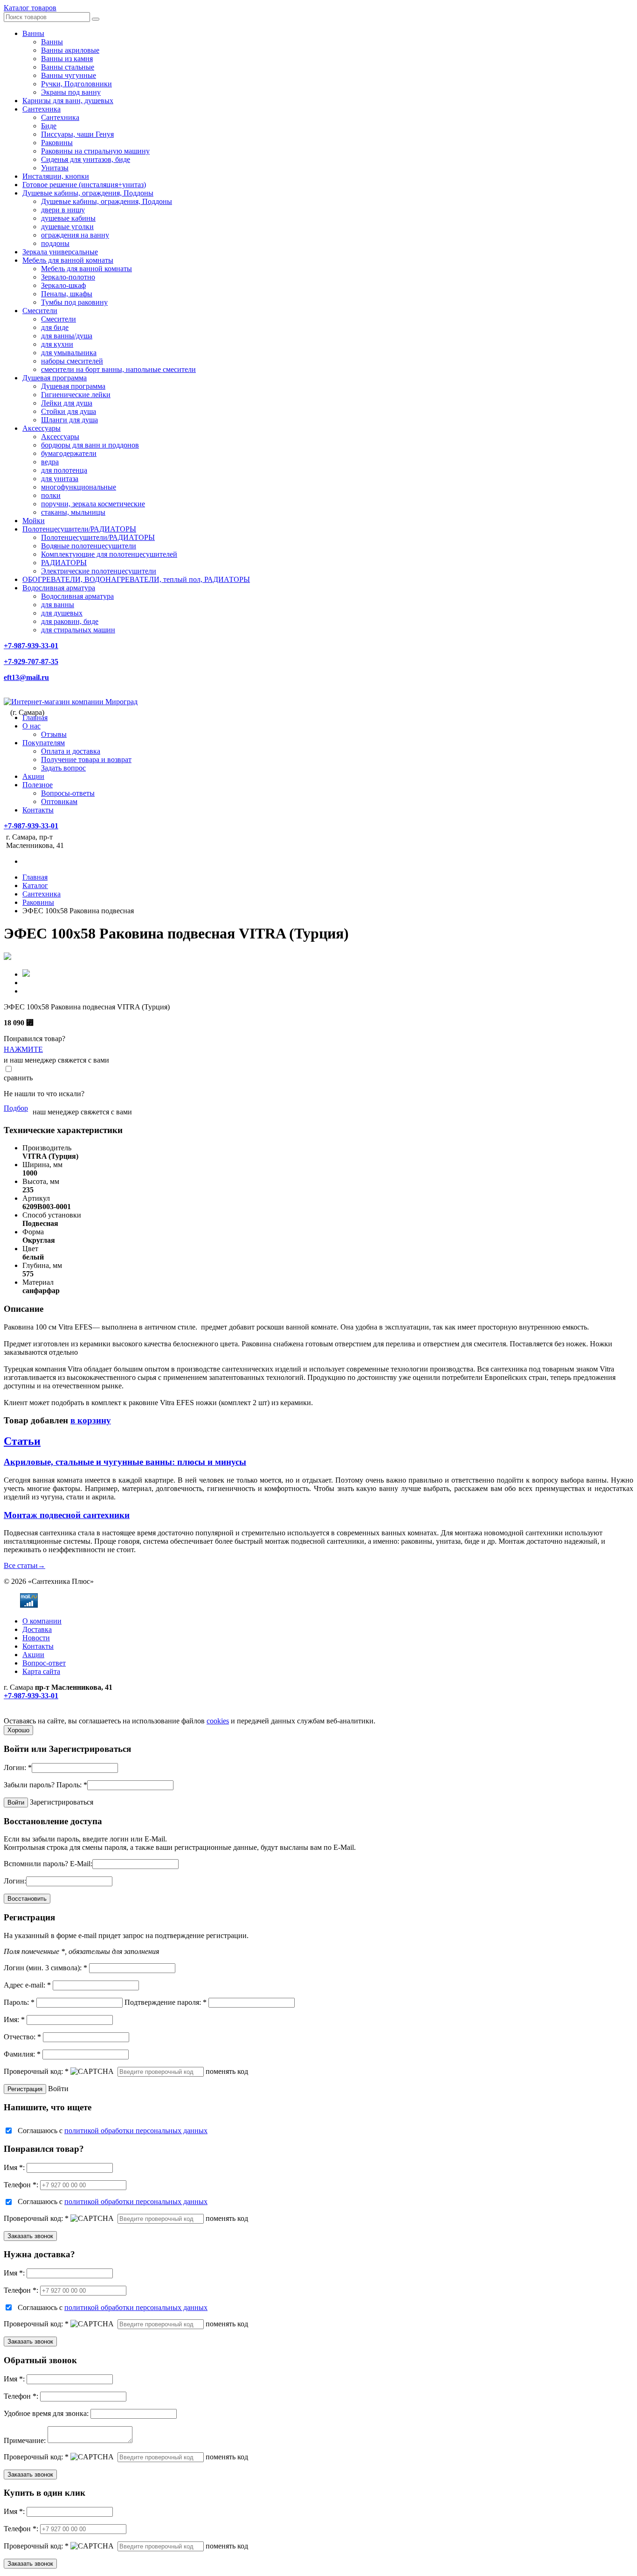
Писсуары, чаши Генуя (77, 134)
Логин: (18, 1767)
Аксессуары (42, 428)
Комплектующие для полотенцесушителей (109, 554)
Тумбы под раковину (74, 302)
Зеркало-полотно (68, 277)
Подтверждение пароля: (166, 2002)
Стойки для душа (69, 411)
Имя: (14, 2019)
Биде (49, 126)
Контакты (38, 810)
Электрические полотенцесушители (99, 571)
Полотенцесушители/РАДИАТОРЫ (79, 529)
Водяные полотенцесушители (89, 546)
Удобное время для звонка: (46, 2413)
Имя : (14, 2167)
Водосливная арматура (59, 588)
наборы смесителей (72, 361)
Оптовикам (59, 801)
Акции (33, 776)
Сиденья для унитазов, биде (86, 159)
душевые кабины (68, 218)
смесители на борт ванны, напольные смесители (118, 369)
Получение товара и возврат (86, 759)
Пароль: (72, 1785)
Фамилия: (22, 2054)
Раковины (57, 143)
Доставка (37, 1629)
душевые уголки (67, 227)
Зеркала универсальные (60, 252)
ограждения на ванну (75, 235)
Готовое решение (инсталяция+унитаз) (84, 185)
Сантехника (42, 109)
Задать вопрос (63, 768)
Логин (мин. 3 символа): (45, 1968)
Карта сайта (41, 1671)
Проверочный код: (36, 2071)
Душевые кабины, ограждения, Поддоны (88, 193)
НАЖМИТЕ (23, 1049)
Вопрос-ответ (44, 1663)
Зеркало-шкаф (63, 285)
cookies (218, 1721)
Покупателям (44, 743)
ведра (50, 462)
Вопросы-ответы (68, 793)
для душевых (62, 613)
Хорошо (18, 1730)
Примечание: (25, 2440)
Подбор (16, 1108)
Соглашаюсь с (113, 2131)
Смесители (40, 311)
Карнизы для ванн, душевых (68, 101)
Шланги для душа (69, 420)
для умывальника (69, 353)
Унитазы (55, 168)
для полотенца (64, 470)
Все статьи (24, 1565)
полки (51, 495)
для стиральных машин (78, 630)
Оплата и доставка (71, 751)
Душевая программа (55, 378)
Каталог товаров (30, 8)
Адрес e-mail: (27, 1985)
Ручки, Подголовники (76, 84)
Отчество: (22, 2037)
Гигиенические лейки (76, 395)
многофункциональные (79, 487)
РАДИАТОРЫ (64, 563)
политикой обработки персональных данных (136, 2131)
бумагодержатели (69, 453)
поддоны (55, 243)
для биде (55, 327)
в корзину (91, 1420)
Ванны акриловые (70, 50)
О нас (31, 726)
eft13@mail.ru (26, 677)
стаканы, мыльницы (73, 512)
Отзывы (54, 734)
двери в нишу (63, 210)
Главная (35, 717)
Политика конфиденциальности (55, 1712)
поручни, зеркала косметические (93, 504)
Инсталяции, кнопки (56, 176)
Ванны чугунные (69, 75)
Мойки (34, 521)
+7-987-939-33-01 (31, 646)
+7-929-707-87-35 (31, 661)
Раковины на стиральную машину (95, 151)
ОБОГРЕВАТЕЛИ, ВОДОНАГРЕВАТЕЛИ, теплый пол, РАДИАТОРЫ (136, 579)
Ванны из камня (67, 59)
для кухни (57, 344)
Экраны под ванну (71, 92)
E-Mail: (81, 1864)
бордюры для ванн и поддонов (90, 445)
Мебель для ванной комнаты (68, 260)
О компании (42, 1621)
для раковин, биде (70, 621)
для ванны (58, 605)
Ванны (33, 33)
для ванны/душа (67, 336)
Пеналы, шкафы (67, 294)
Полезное (38, 785)
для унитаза (60, 479)
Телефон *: (21, 2185)
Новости (36, 1638)
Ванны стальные (68, 67)
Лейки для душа (67, 403)
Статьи (22, 1441)
